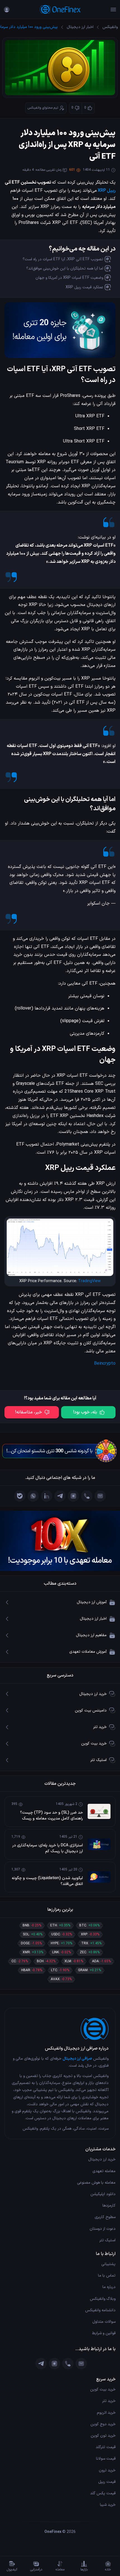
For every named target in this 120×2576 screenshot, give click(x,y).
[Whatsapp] (33, 1496)
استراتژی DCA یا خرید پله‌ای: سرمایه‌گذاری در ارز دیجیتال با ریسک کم (48, 1848)
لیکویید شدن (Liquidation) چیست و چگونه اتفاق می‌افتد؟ (47, 1881)
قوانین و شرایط (104, 2333)
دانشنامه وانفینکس (100, 2310)
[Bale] (20, 1496)
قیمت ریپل (107, 2482)
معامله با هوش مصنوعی (96, 2183)
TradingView (89, 1281)
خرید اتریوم (106, 2413)
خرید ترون (107, 2470)
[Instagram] (73, 1496)
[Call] (87, 1496)
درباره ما (109, 2287)
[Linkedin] (47, 1496)
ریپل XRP (107, 191)
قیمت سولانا (106, 2459)
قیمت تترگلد (106, 2447)
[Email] (100, 1496)
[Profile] (7, 10)
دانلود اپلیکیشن (103, 2194)
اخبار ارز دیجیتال (80, 27)
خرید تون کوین (103, 2436)
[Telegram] (60, 1496)
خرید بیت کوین (103, 2389)
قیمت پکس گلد (103, 2493)
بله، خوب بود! (85, 1412)
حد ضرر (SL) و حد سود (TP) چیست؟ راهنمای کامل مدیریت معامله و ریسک (51, 1816)
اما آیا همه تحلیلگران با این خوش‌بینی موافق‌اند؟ (65, 269)
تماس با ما (107, 2276)
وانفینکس (110, 27)
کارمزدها (109, 2206)
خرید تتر (109, 2401)
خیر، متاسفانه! (28, 1412)
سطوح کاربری (105, 2217)
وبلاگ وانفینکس (103, 2299)
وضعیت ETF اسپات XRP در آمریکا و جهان (69, 278)
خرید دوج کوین (103, 2424)
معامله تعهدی (104, 2171)
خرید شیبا (108, 2505)
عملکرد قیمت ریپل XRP (84, 287)
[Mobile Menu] (113, 10)
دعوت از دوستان (103, 2229)
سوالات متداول (104, 2322)
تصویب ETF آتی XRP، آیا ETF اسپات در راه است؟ (63, 259)
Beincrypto (105, 1364)
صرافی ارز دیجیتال (77, 2059)
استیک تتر (107, 2240)
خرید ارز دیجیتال (102, 2159)
